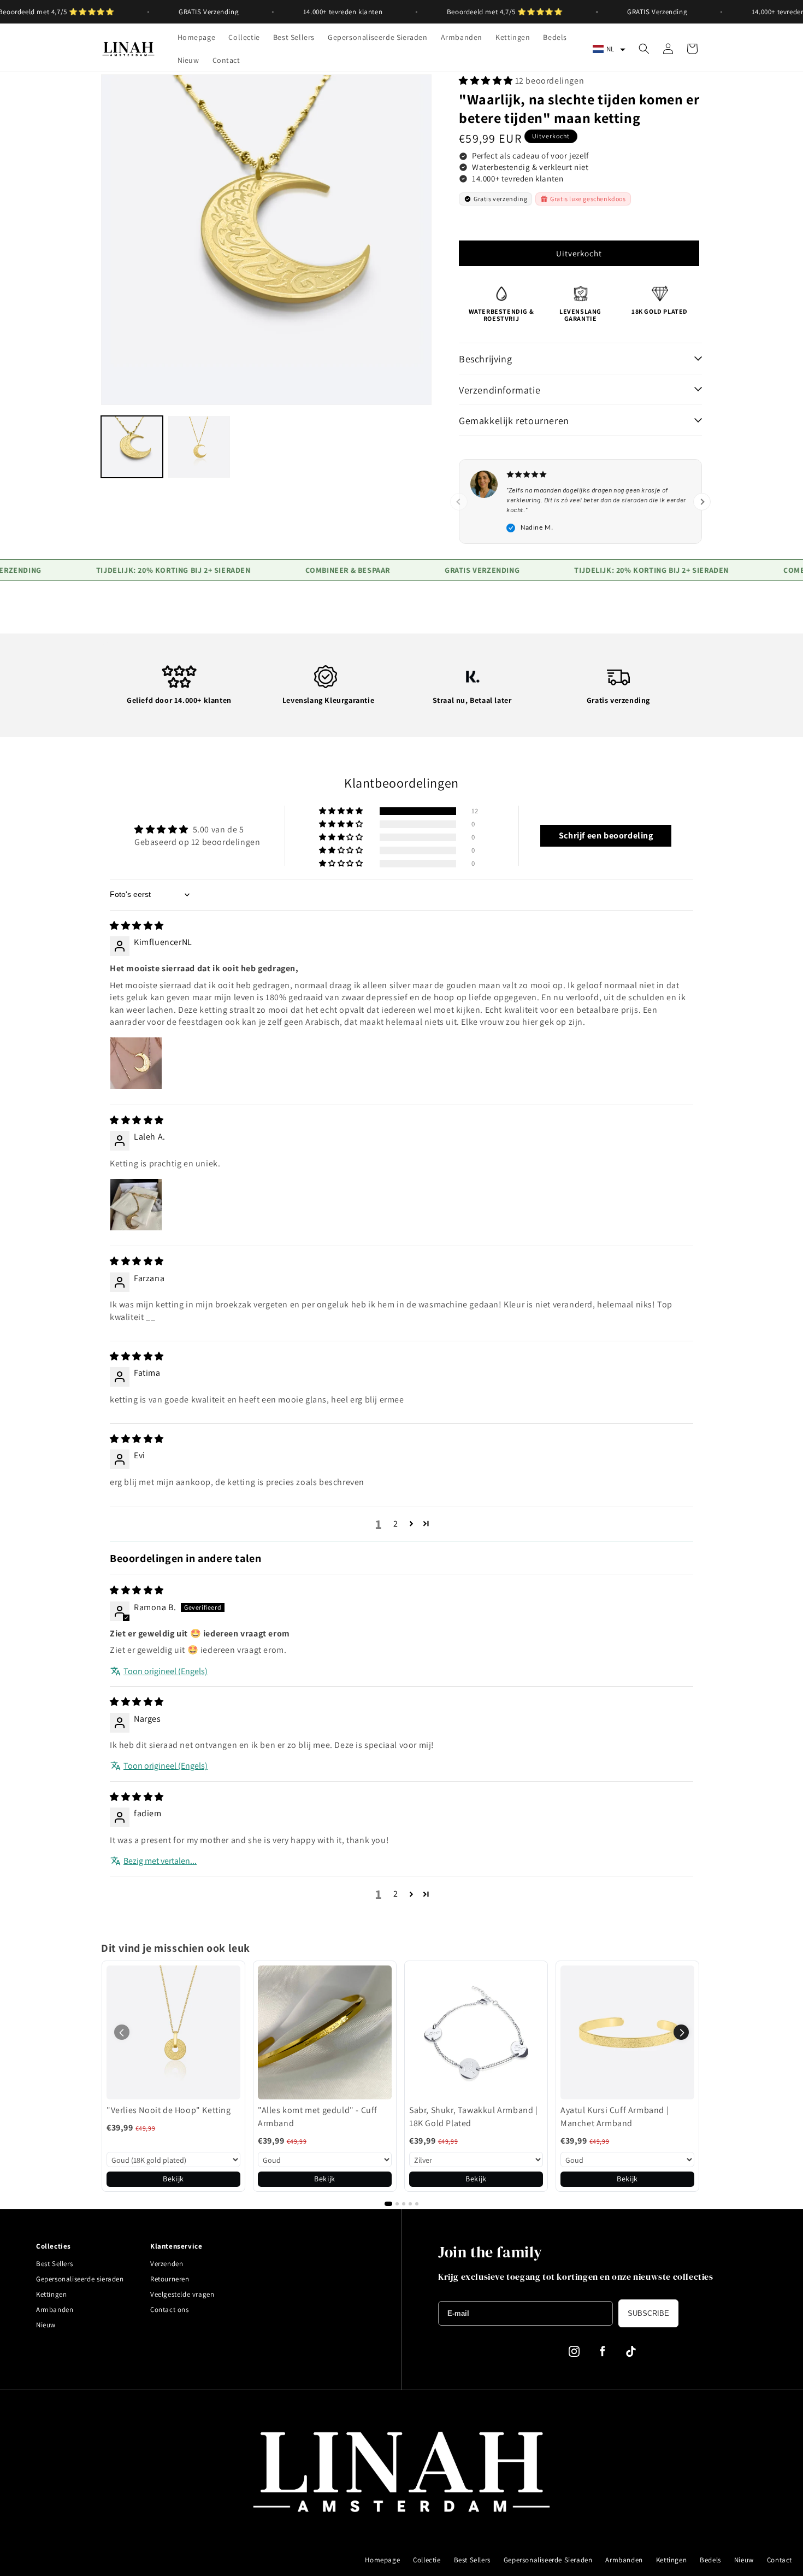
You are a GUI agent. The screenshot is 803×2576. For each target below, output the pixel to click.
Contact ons (170, 2310)
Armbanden (55, 2310)
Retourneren (170, 2279)
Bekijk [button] (173, 2179)
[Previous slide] (459, 502)
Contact (780, 2560)
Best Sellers (54, 2264)
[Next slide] (702, 502)
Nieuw (46, 2325)
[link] (173, 2032)
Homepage (382, 2560)
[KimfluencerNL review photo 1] (136, 1063)
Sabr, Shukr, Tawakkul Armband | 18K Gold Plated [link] (474, 2117)
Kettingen (51, 2294)
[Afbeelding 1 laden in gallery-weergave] (132, 447)
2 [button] (396, 1524)
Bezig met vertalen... (160, 1861)
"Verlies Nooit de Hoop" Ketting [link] (169, 2110)
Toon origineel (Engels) (166, 1671)
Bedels (710, 2560)
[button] (609, 49)
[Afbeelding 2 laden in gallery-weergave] (199, 447)
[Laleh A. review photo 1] (136, 1205)
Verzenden (167, 2264)
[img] (137, 926)
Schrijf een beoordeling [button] (606, 835)
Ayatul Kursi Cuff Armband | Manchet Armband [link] (615, 2117)
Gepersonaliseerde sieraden (80, 2279)
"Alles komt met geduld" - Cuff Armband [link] (318, 2117)
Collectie (427, 2560)
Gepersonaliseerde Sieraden (548, 2560)
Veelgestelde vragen (182, 2294)
